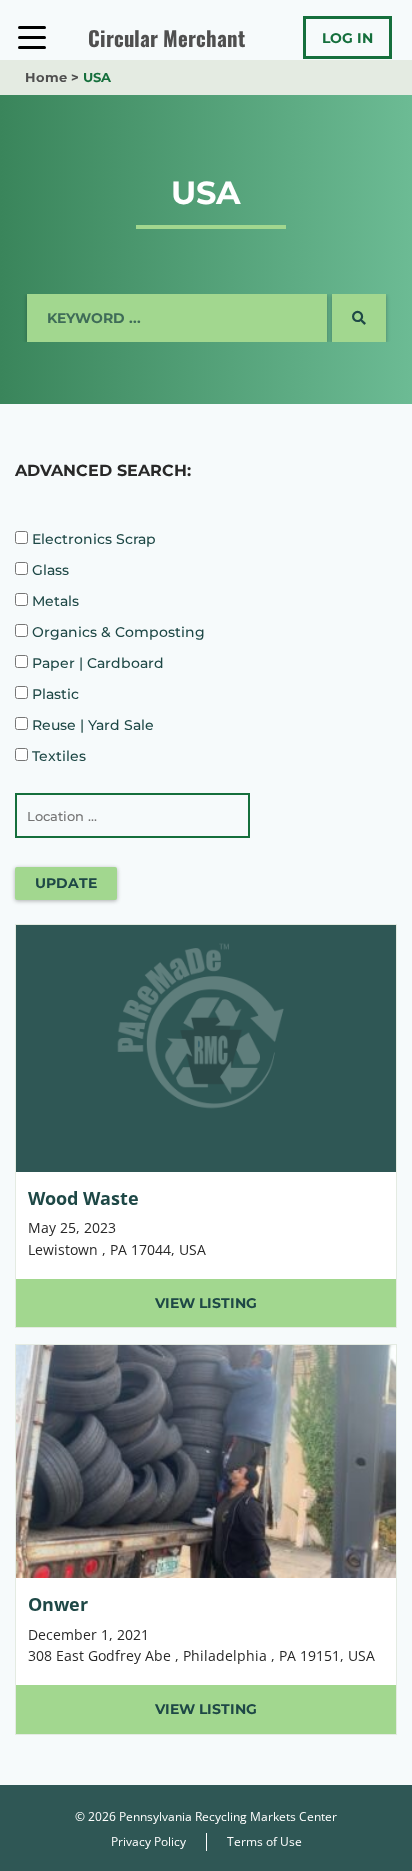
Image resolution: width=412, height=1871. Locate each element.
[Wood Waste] (206, 1126)
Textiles (57, 756)
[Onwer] (206, 1539)
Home (46, 77)
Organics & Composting (116, 632)
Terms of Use (264, 1841)
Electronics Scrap (92, 539)
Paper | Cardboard (96, 663)
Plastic (53, 694)
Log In (347, 38)
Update (66, 883)
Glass (48, 570)
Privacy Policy (148, 1841)
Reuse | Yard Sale (91, 725)
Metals (53, 601)
